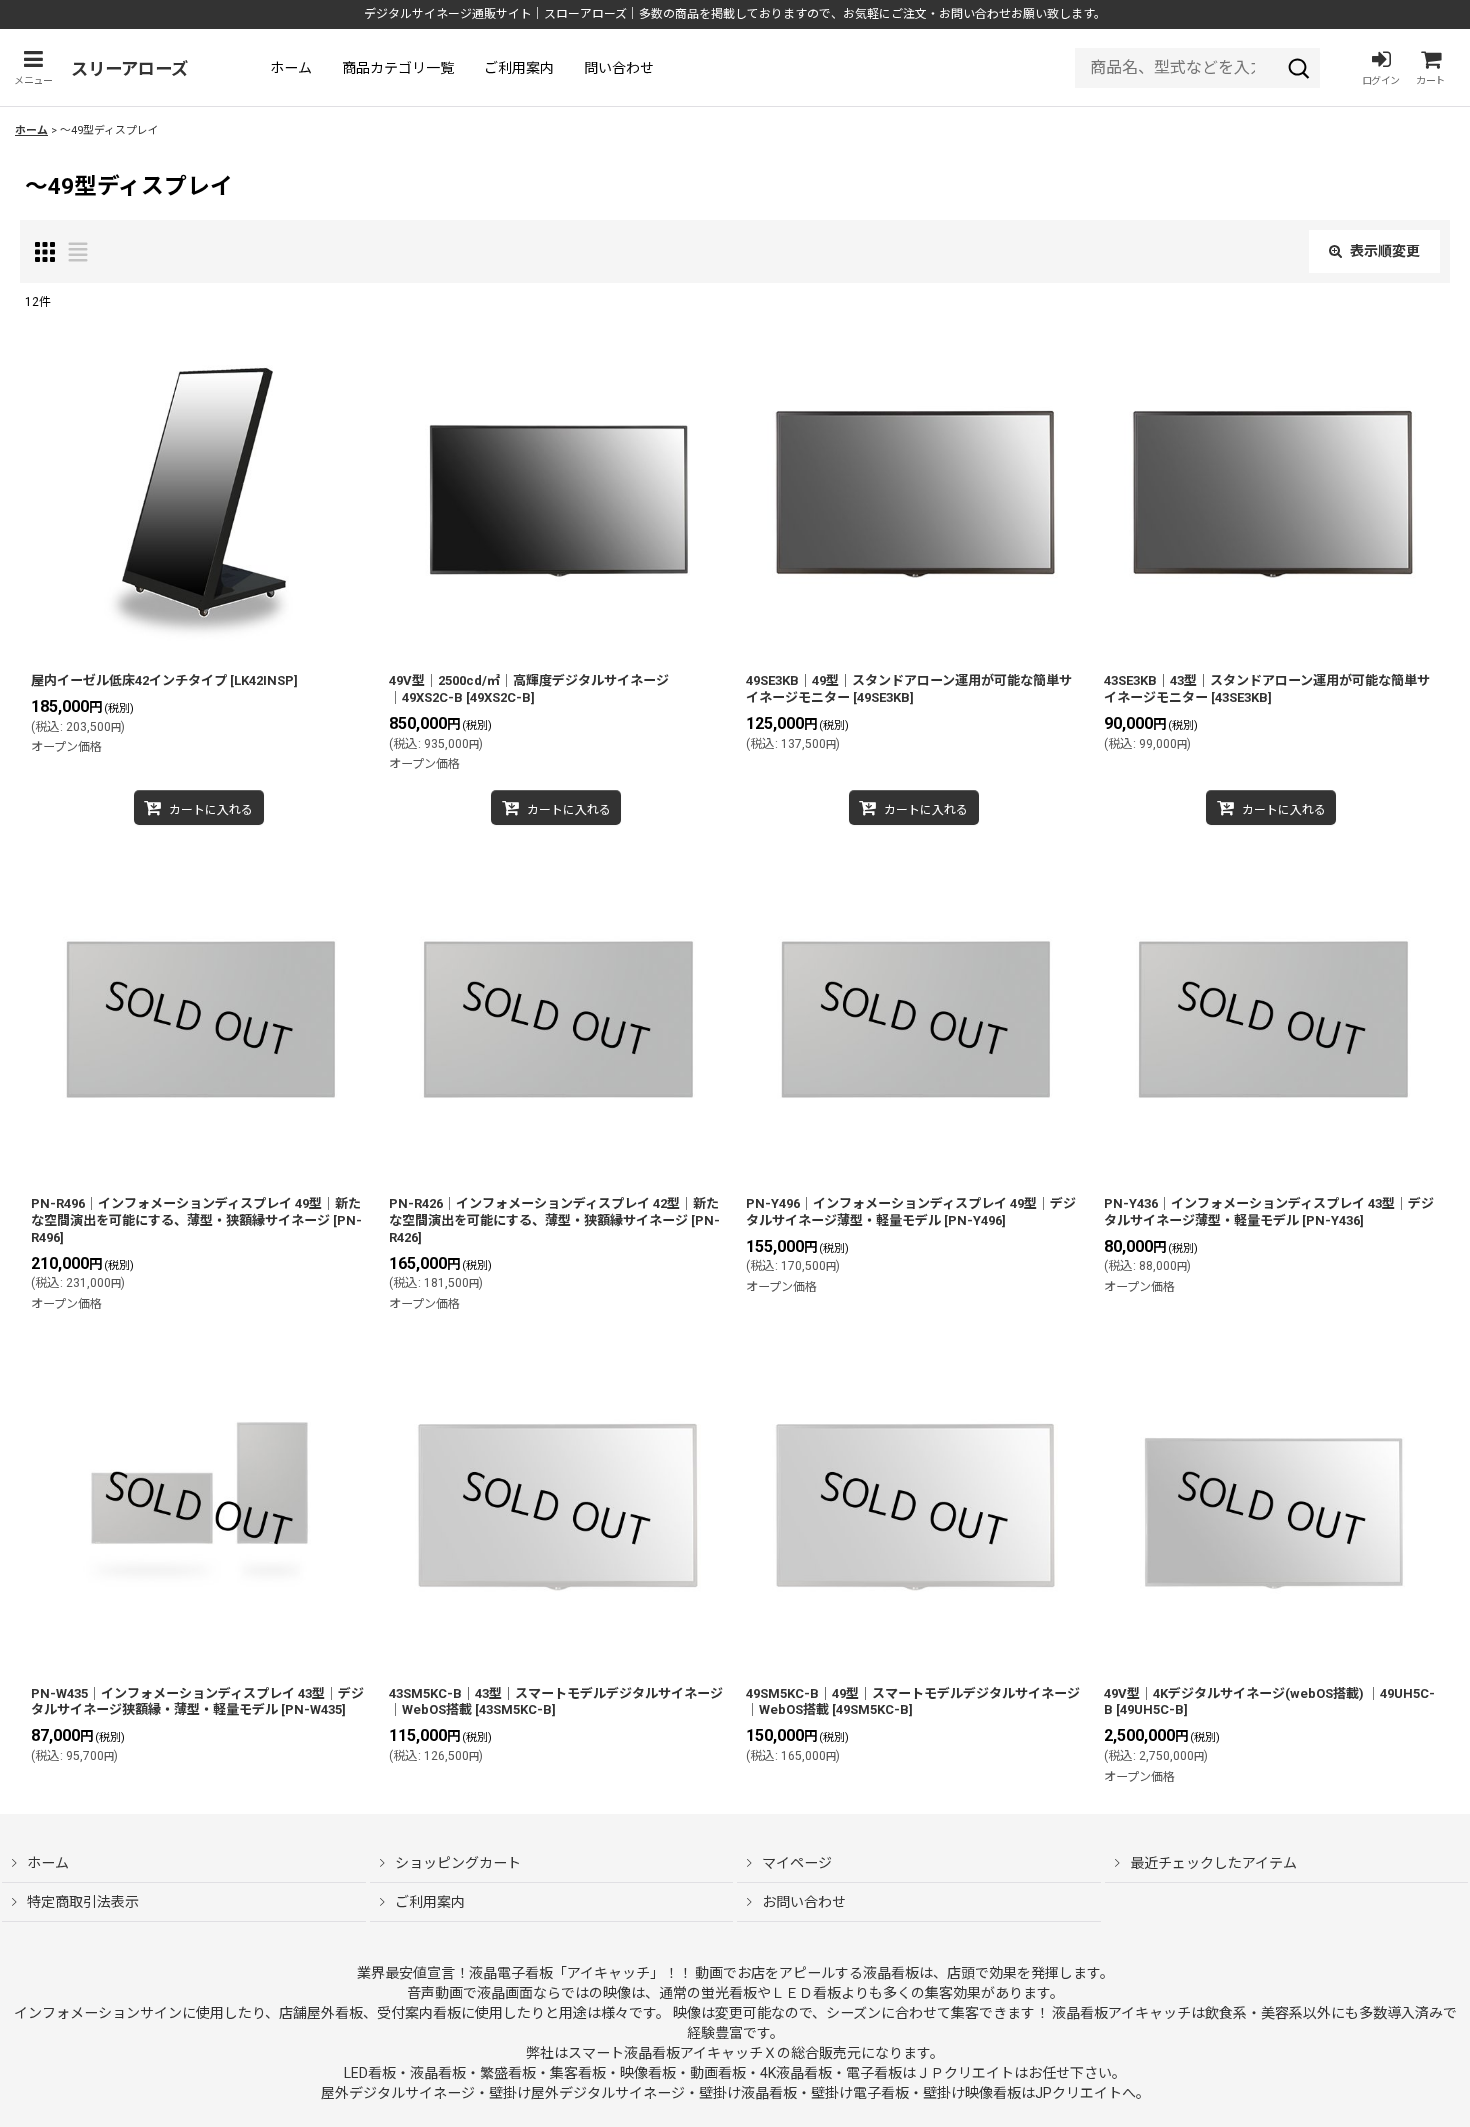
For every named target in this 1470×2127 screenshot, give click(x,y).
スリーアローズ (129, 69)
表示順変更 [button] (1385, 251)
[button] (33, 67)
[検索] (1299, 68)
